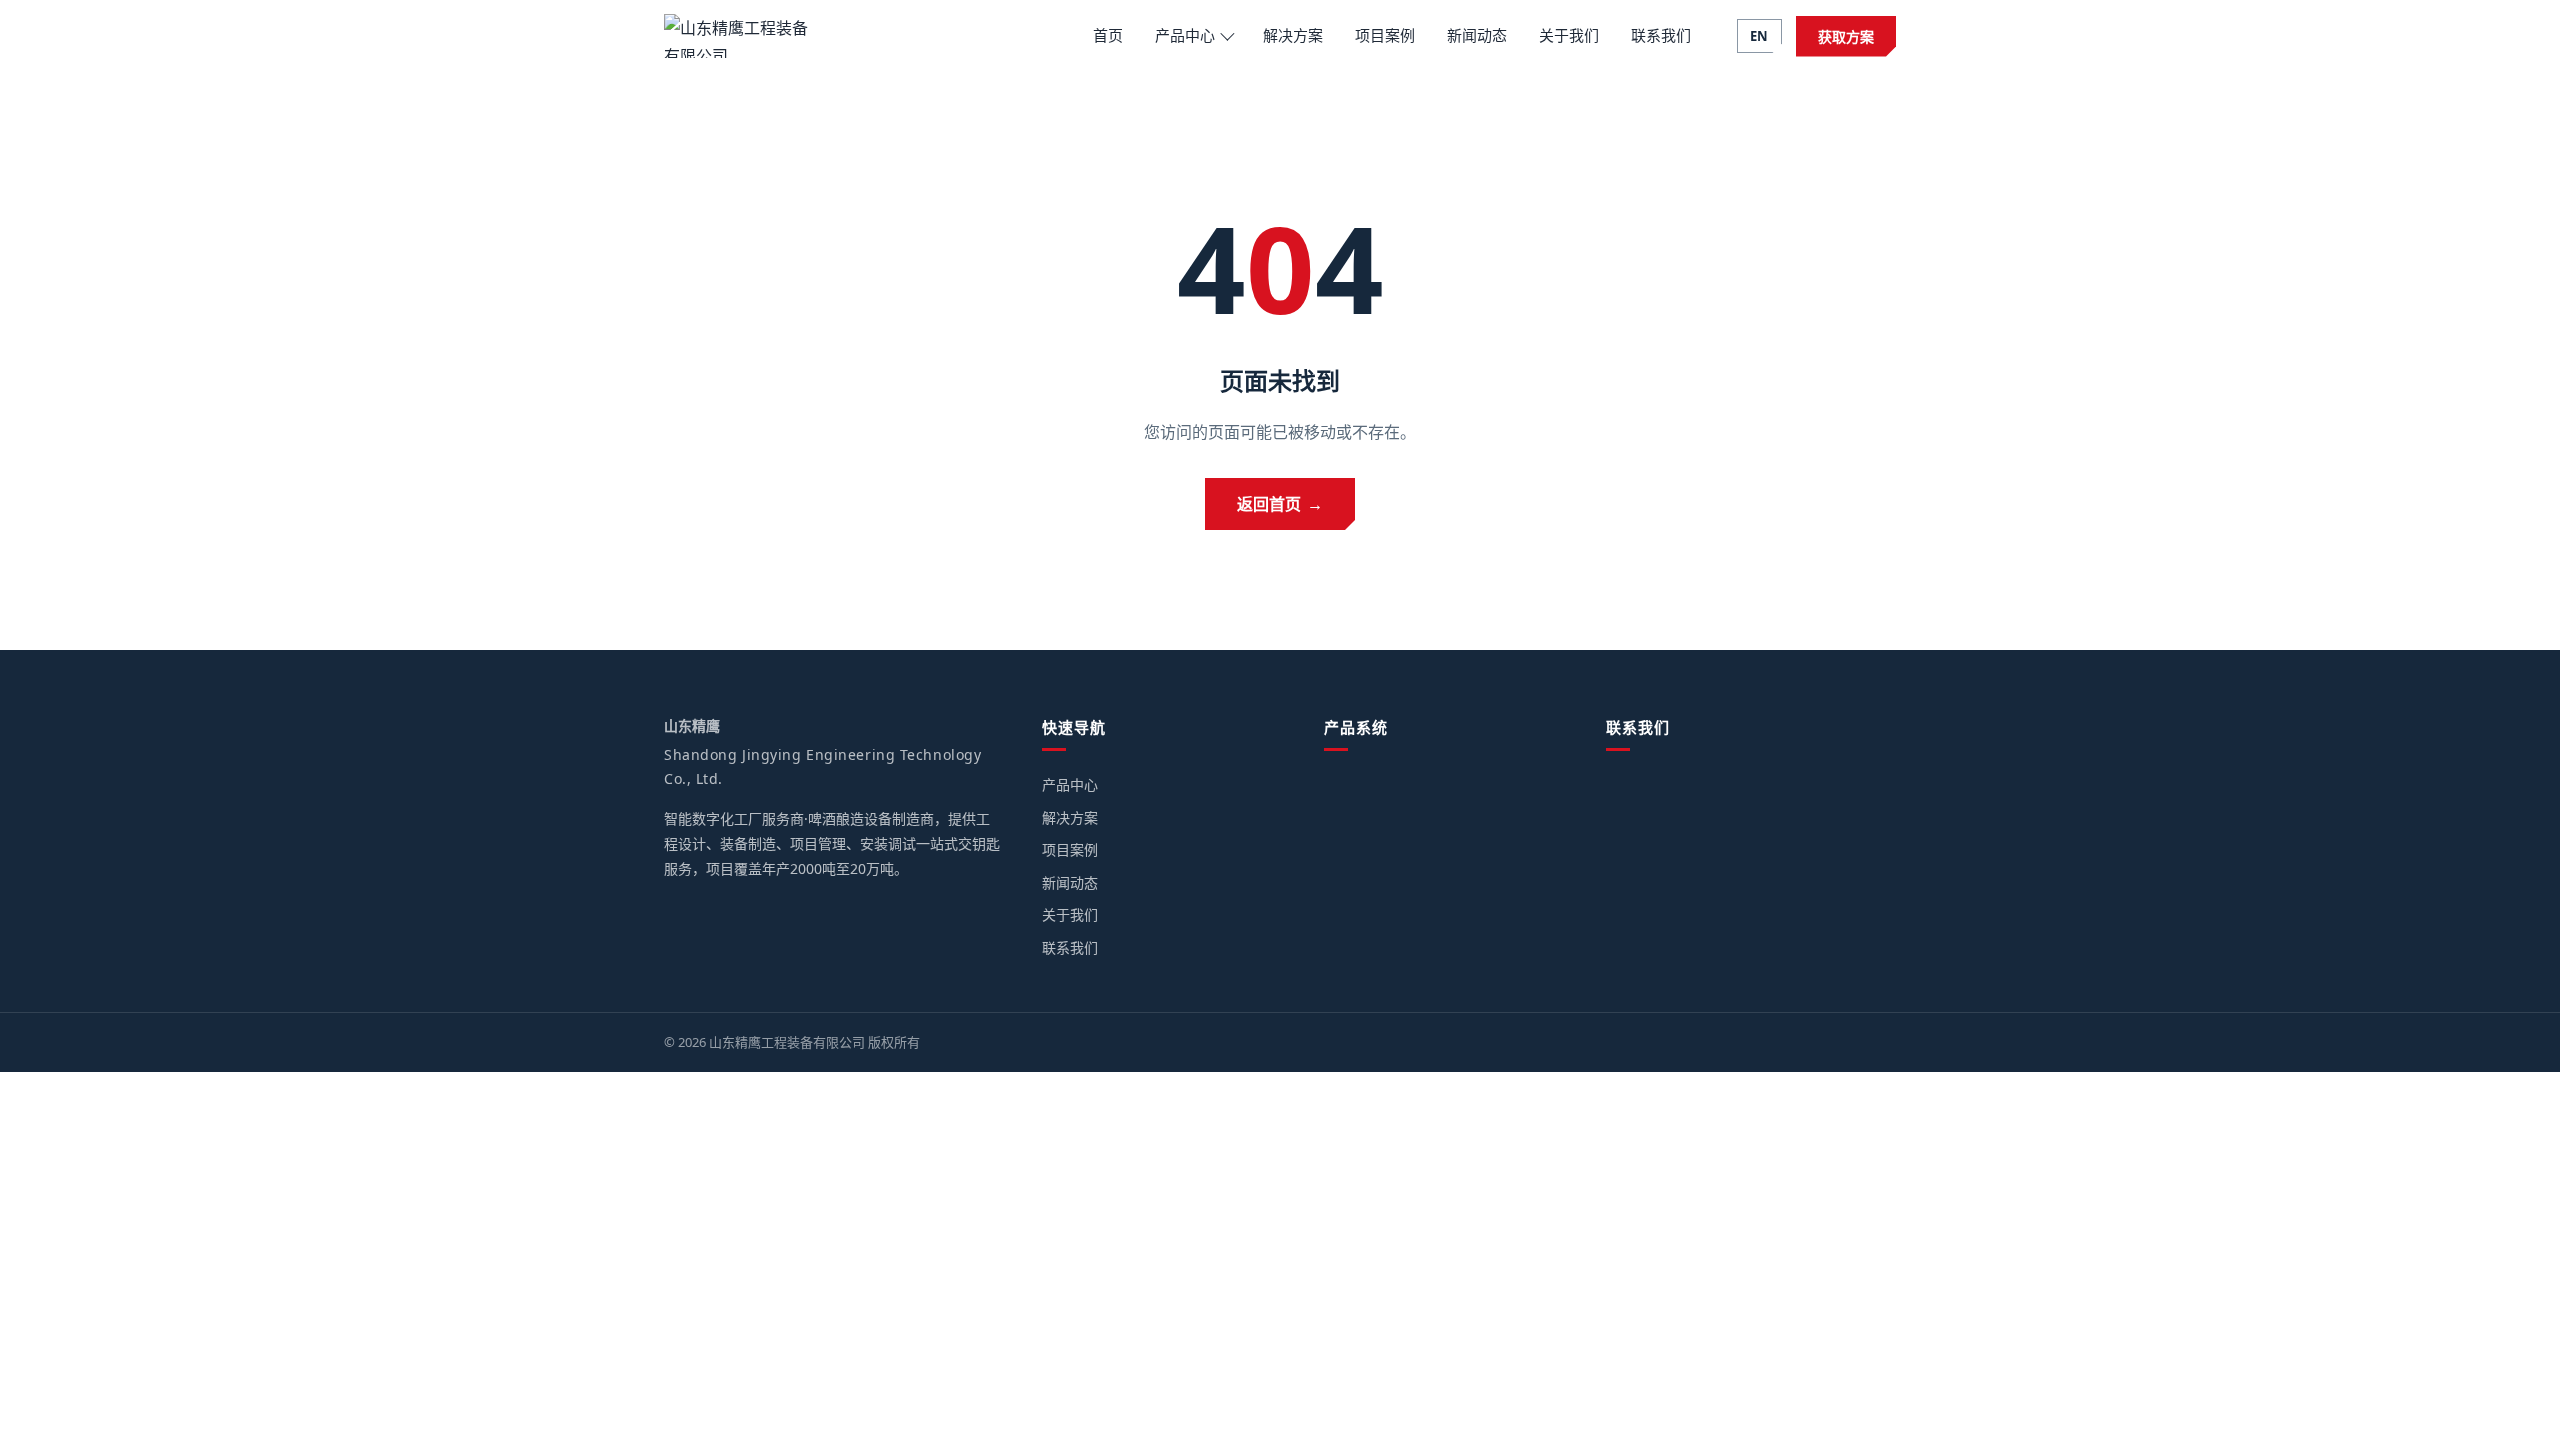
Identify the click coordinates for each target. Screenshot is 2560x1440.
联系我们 (1661, 35)
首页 (1108, 35)
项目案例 (1385, 35)
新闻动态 (1477, 35)
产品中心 (1185, 35)
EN (1759, 36)
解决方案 (1293, 35)
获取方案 (1846, 36)
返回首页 (1280, 504)
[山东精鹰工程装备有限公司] (739, 36)
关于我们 (1569, 35)
